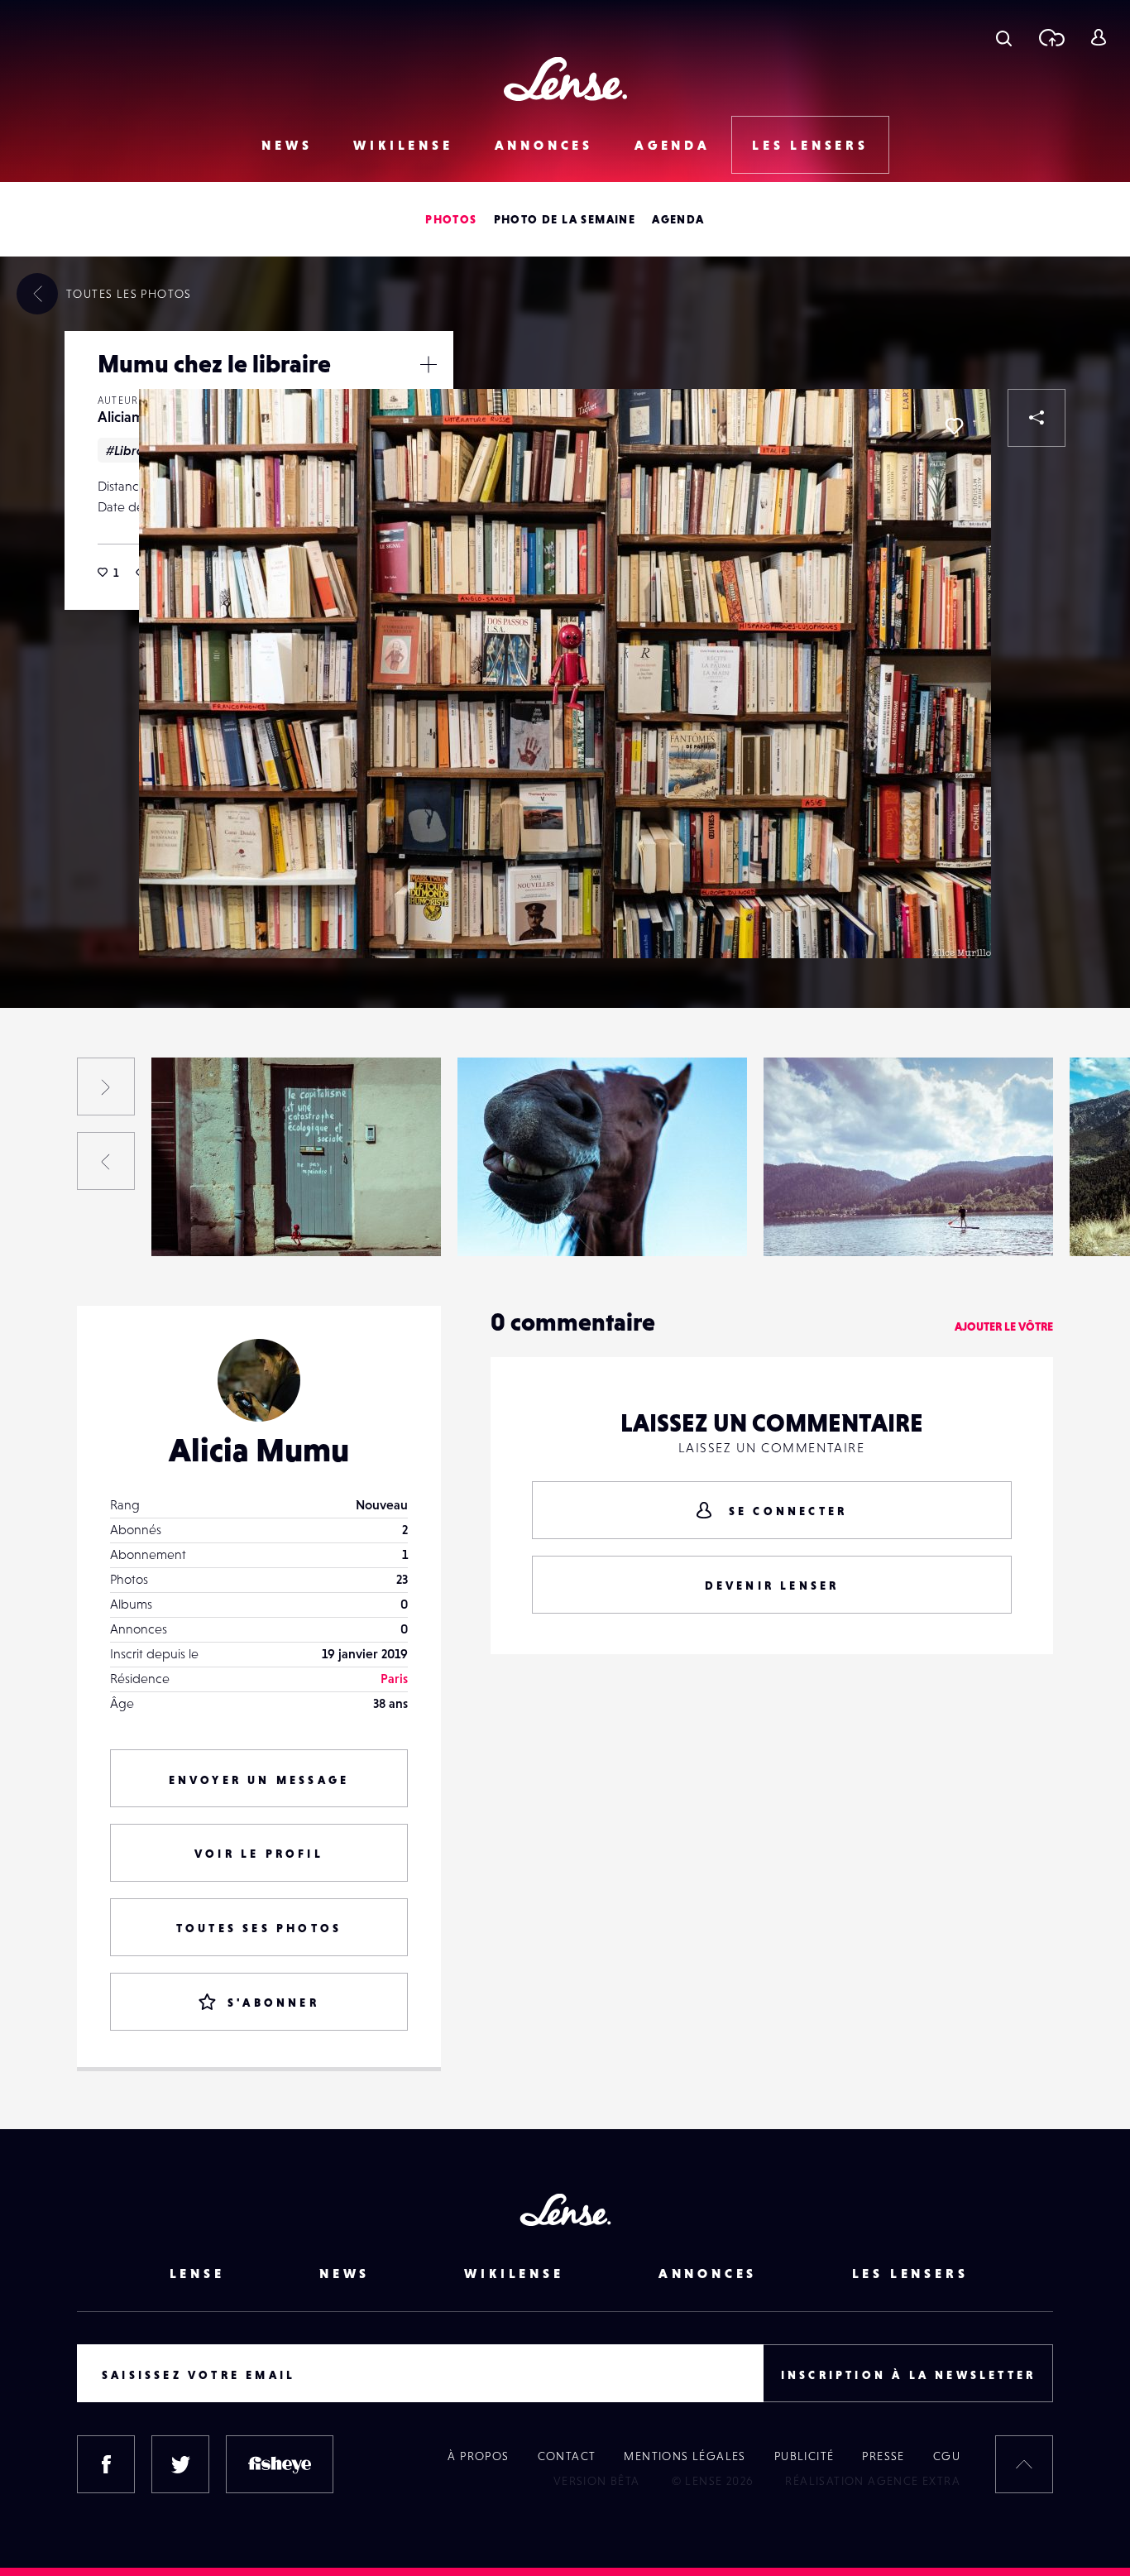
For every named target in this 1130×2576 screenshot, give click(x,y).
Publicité (804, 2456)
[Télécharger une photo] (1051, 37)
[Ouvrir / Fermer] (429, 364)
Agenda (673, 145)
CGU (947, 2456)
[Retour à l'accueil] (565, 79)
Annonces (544, 145)
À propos (478, 2456)
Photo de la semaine (565, 219)
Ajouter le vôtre (1004, 1326)
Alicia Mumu (259, 1450)
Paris (394, 1678)
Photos (451, 219)
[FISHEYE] (280, 2464)
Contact (567, 2456)
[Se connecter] (1098, 37)
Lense (197, 2273)
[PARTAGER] (1037, 418)
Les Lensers (810, 145)
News (287, 145)
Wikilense (403, 145)
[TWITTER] (180, 2464)
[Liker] (954, 426)
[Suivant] (106, 1087)
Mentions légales (685, 2456)
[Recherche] (1004, 37)
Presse (883, 2456)
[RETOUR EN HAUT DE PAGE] (1024, 2464)
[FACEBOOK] (106, 2464)
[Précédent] (106, 1161)
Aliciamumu (135, 417)
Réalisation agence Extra (873, 2481)
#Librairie (135, 450)
